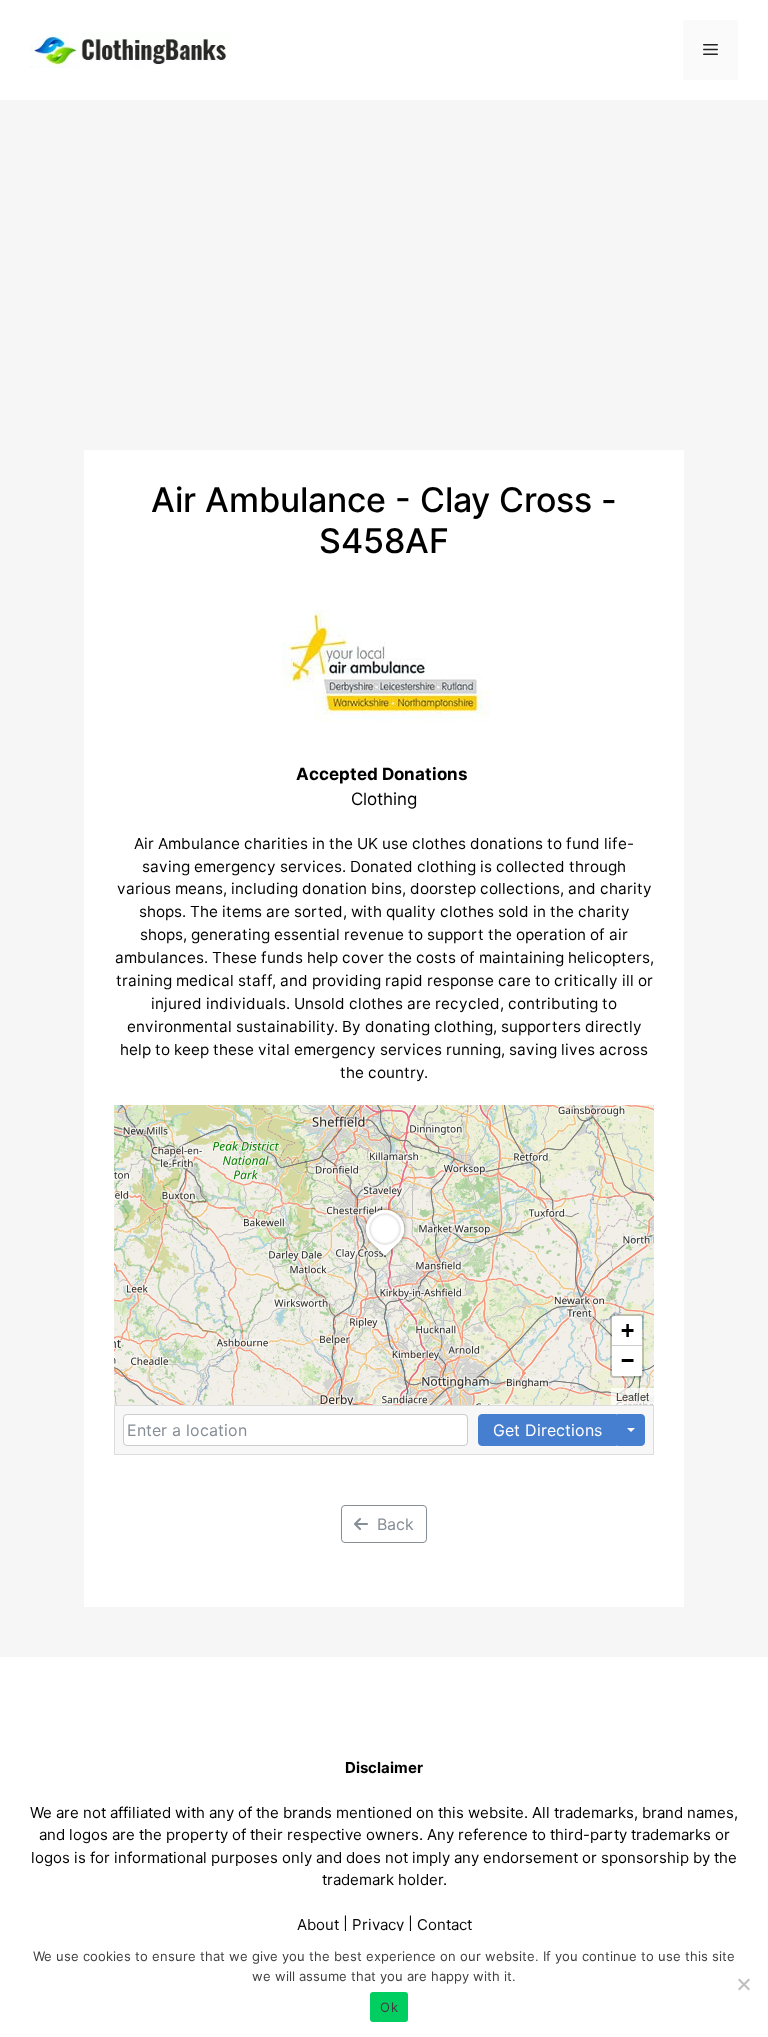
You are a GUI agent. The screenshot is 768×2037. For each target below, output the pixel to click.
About (318, 1924)
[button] (385, 1256)
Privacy (378, 1924)
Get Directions (547, 1430)
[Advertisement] (384, 250)
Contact (444, 1924)
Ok (389, 2007)
